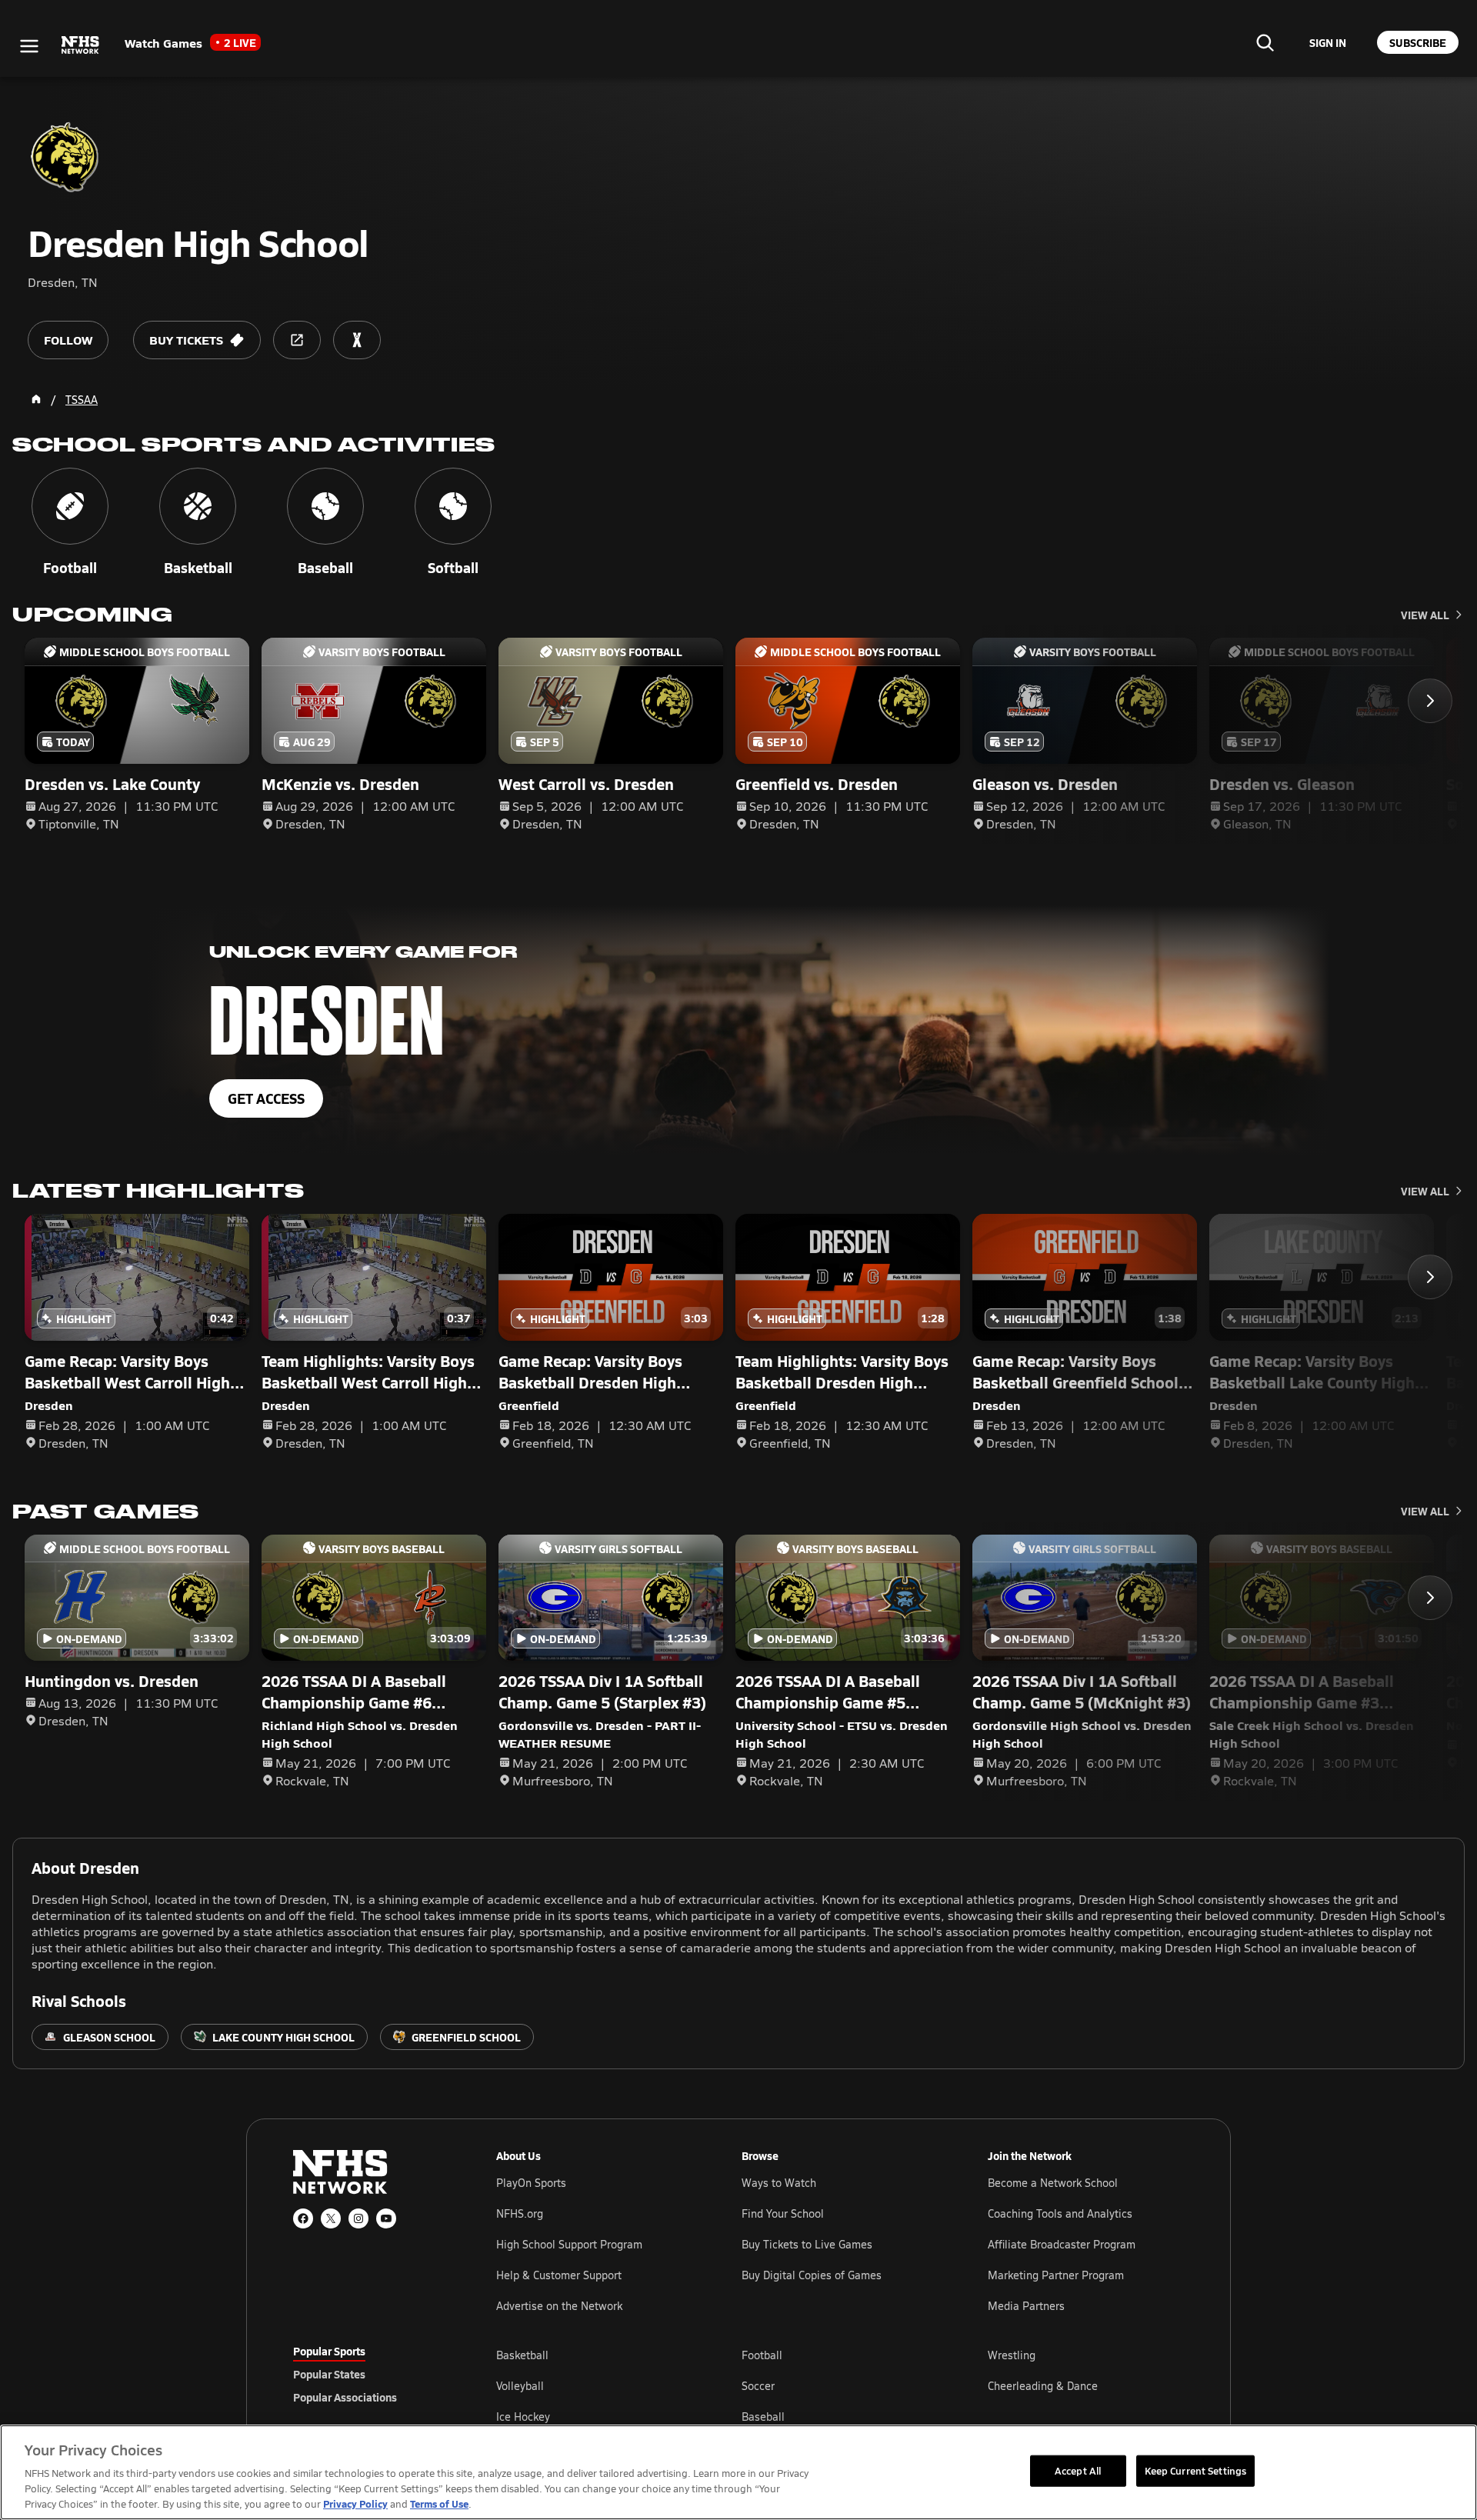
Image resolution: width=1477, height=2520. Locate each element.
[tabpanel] (840, 2385)
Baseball (763, 2417)
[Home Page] (36, 399)
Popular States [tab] (329, 2374)
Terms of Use (439, 2503)
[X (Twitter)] (331, 2218)
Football (762, 2355)
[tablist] (370, 2374)
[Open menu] (29, 46)
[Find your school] (1265, 42)
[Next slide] (1430, 701)
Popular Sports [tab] (329, 2351)
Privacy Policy (355, 2503)
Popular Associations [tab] (345, 2397)
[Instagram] (358, 2218)
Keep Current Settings (1196, 2470)
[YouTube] (386, 2218)
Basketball (522, 2355)
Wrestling (1012, 2355)
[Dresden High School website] (297, 340)
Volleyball (520, 2386)
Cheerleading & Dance (1043, 2386)
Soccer (758, 2386)
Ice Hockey (523, 2417)
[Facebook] (303, 2218)
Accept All (1078, 2470)
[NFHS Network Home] (81, 45)
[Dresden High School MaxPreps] (357, 340)
